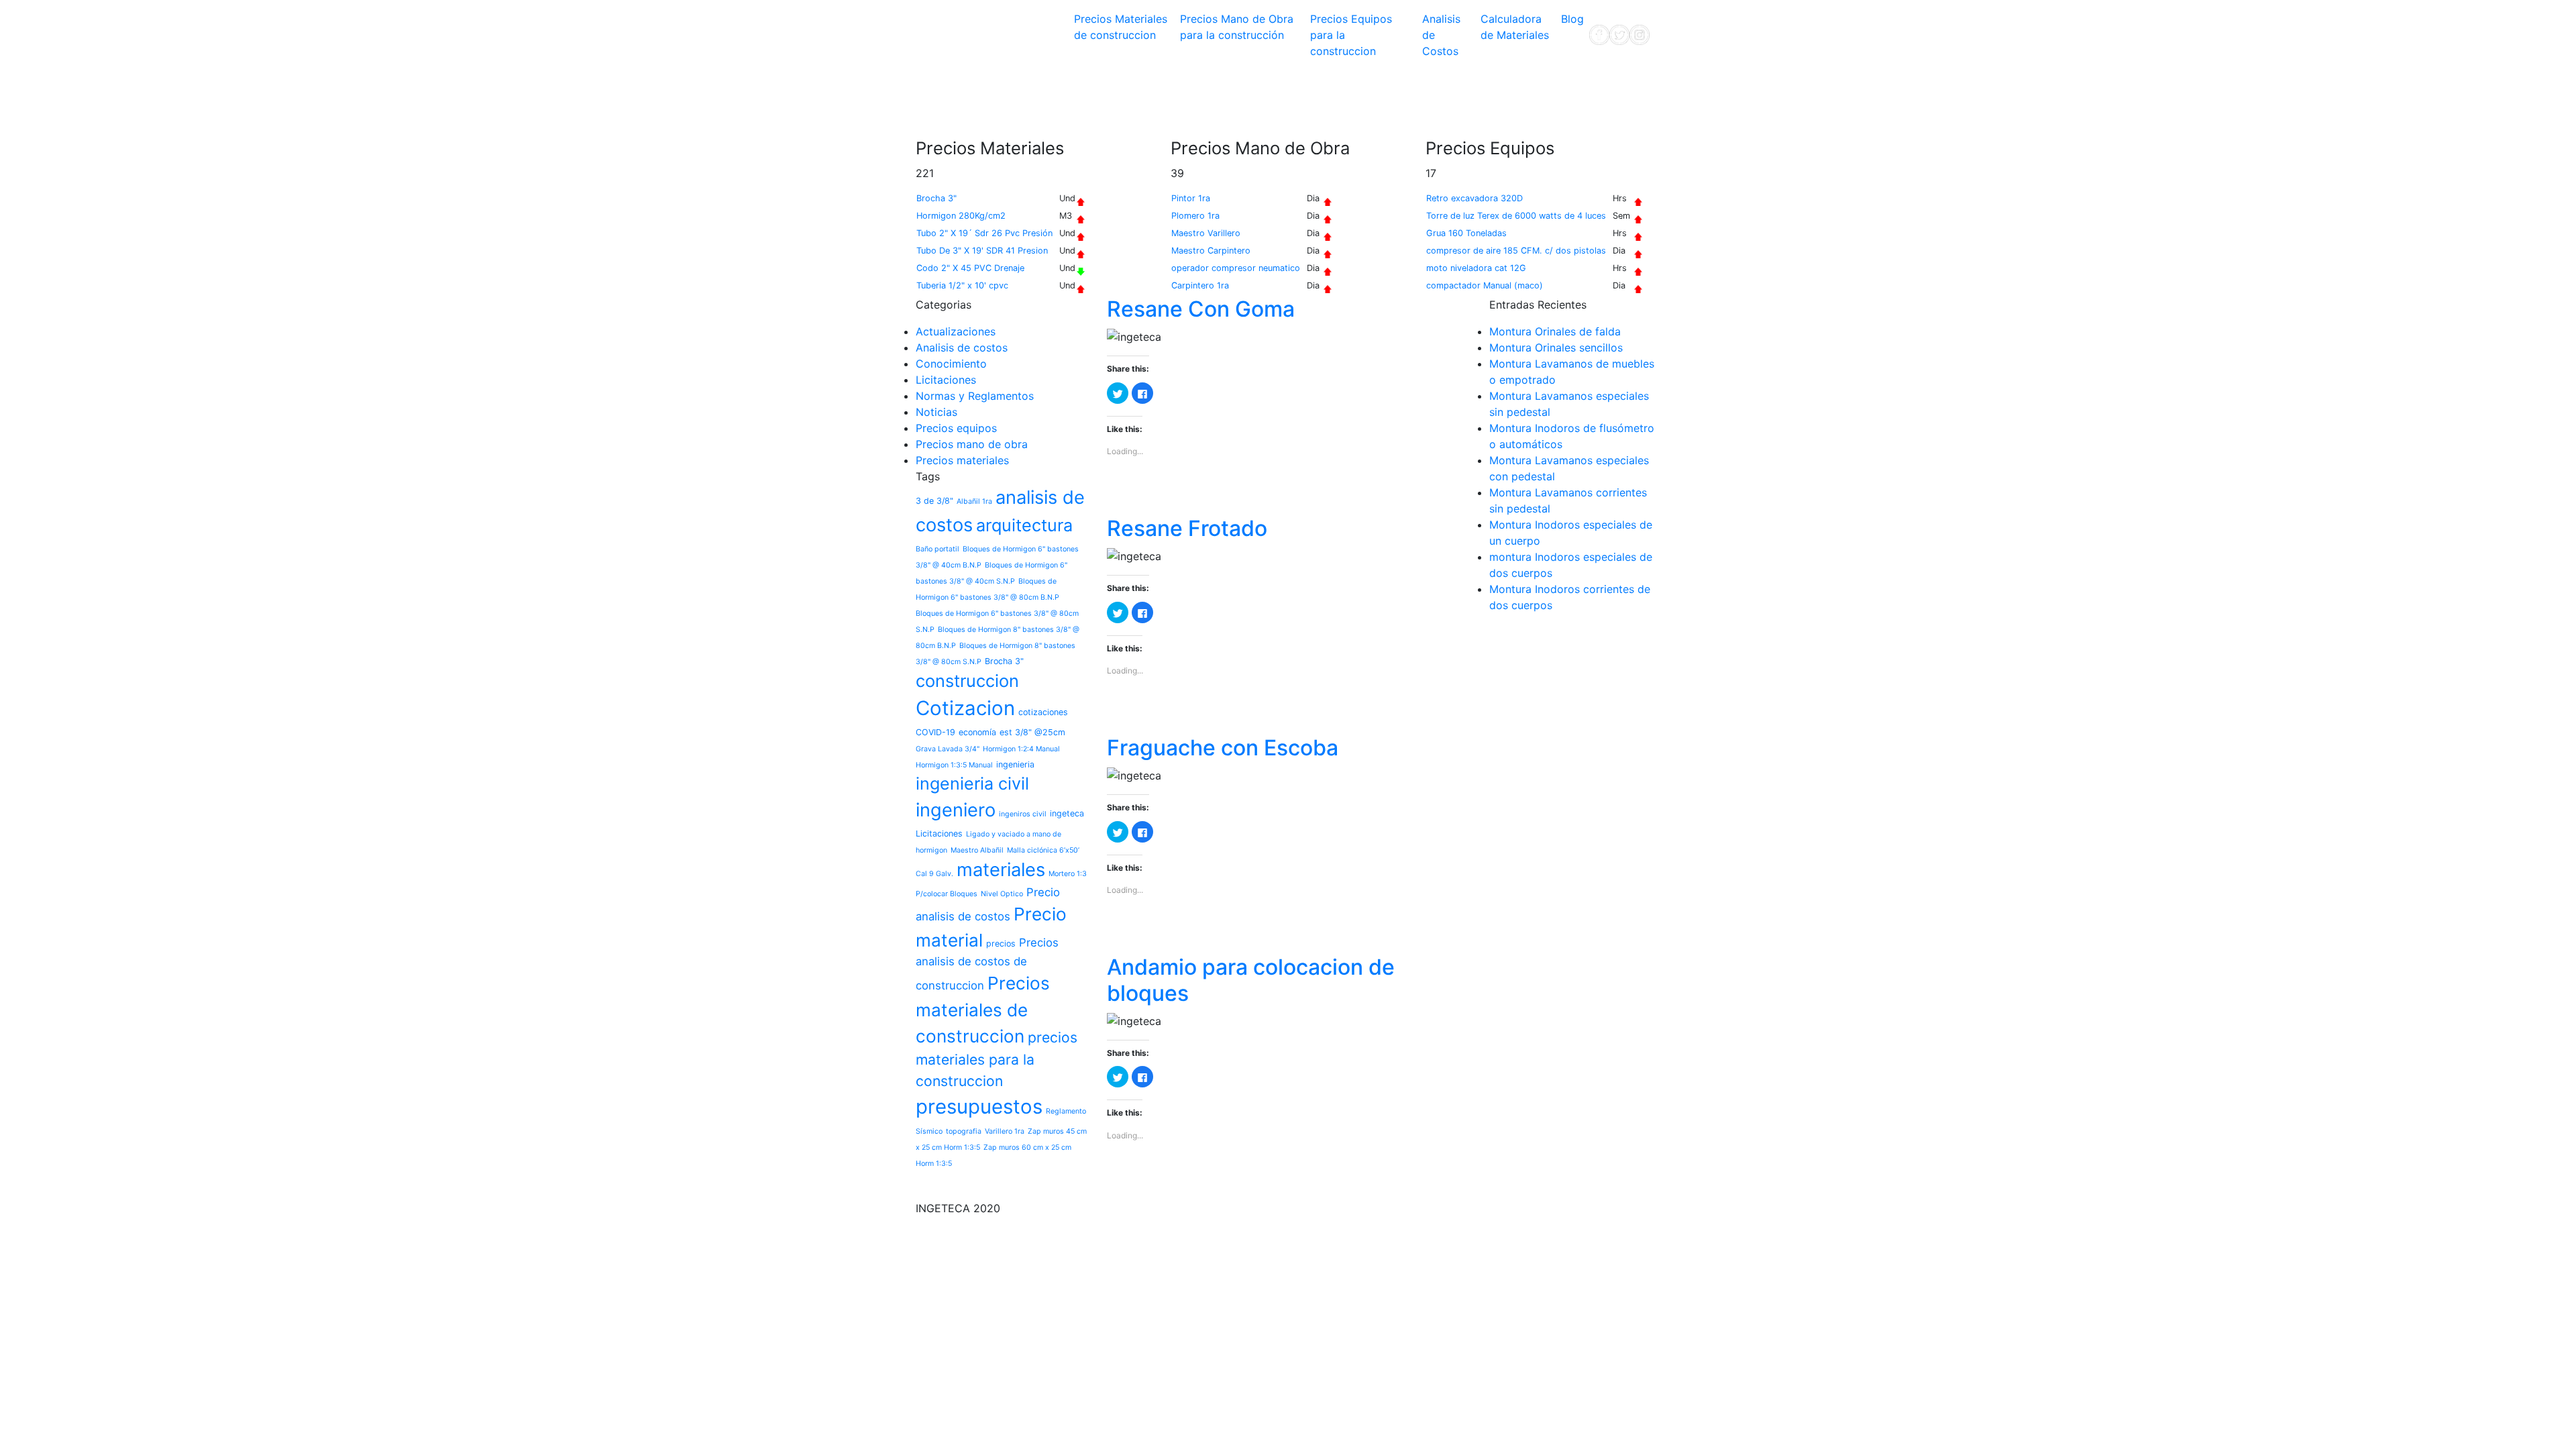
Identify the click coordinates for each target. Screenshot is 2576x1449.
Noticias (936, 412)
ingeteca (1067, 813)
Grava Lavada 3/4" (948, 749)
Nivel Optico (1002, 894)
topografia (964, 1131)
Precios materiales (962, 460)
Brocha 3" (1004, 661)
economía (977, 732)
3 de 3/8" (934, 501)
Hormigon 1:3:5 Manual (954, 765)
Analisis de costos (962, 347)
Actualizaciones (956, 331)
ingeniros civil (1023, 814)
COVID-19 (935, 732)
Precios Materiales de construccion (1121, 27)
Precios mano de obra (972, 444)
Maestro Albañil (977, 850)
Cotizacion (965, 708)
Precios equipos (956, 428)
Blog (1572, 19)
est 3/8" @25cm (1032, 732)
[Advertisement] (1160, 100)
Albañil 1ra (974, 501)
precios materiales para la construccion (997, 1059)
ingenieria (1015, 764)
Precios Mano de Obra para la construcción (1237, 27)
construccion (967, 681)
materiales (1001, 870)
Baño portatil (937, 549)
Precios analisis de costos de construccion (987, 964)
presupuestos (979, 1107)
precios (1001, 944)
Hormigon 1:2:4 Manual (1021, 749)
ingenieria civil (972, 784)
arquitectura (1024, 525)
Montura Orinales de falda (1555, 331)
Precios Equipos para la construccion (1351, 35)
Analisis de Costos (1441, 35)
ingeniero (956, 810)
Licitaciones (946, 380)
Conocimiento (951, 364)
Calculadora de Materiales (1515, 27)
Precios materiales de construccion (983, 1010)
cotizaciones (1043, 712)
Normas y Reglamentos (975, 396)
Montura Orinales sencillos (1556, 347)
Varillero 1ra (1005, 1131)
